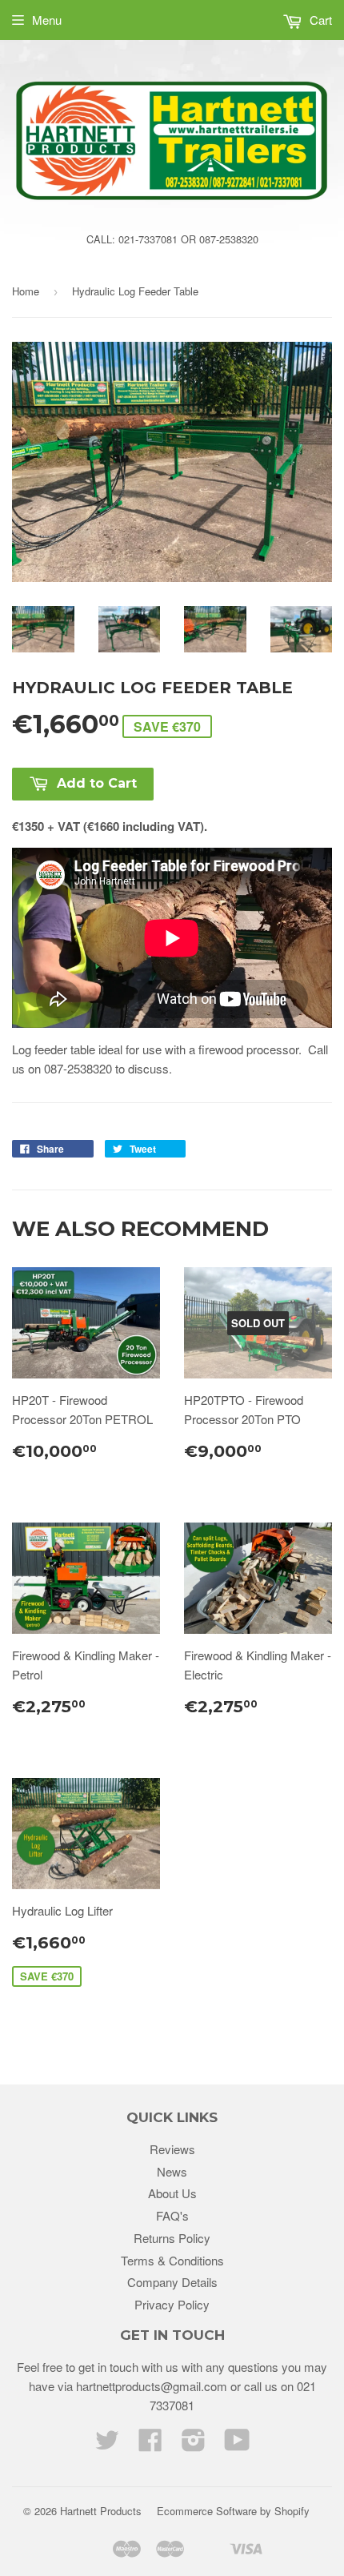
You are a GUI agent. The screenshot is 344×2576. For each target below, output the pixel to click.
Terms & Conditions (172, 2260)
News (172, 2171)
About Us (172, 2193)
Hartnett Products (101, 2511)
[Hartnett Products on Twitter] (107, 2444)
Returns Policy (172, 2238)
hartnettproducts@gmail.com (152, 2386)
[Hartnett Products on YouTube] (237, 2444)
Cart (319, 20)
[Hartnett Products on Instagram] (194, 2444)
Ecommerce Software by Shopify (233, 2511)
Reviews (172, 2149)
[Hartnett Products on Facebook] (150, 2444)
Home (26, 291)
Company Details (172, 2282)
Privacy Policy (172, 2304)
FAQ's (172, 2215)
